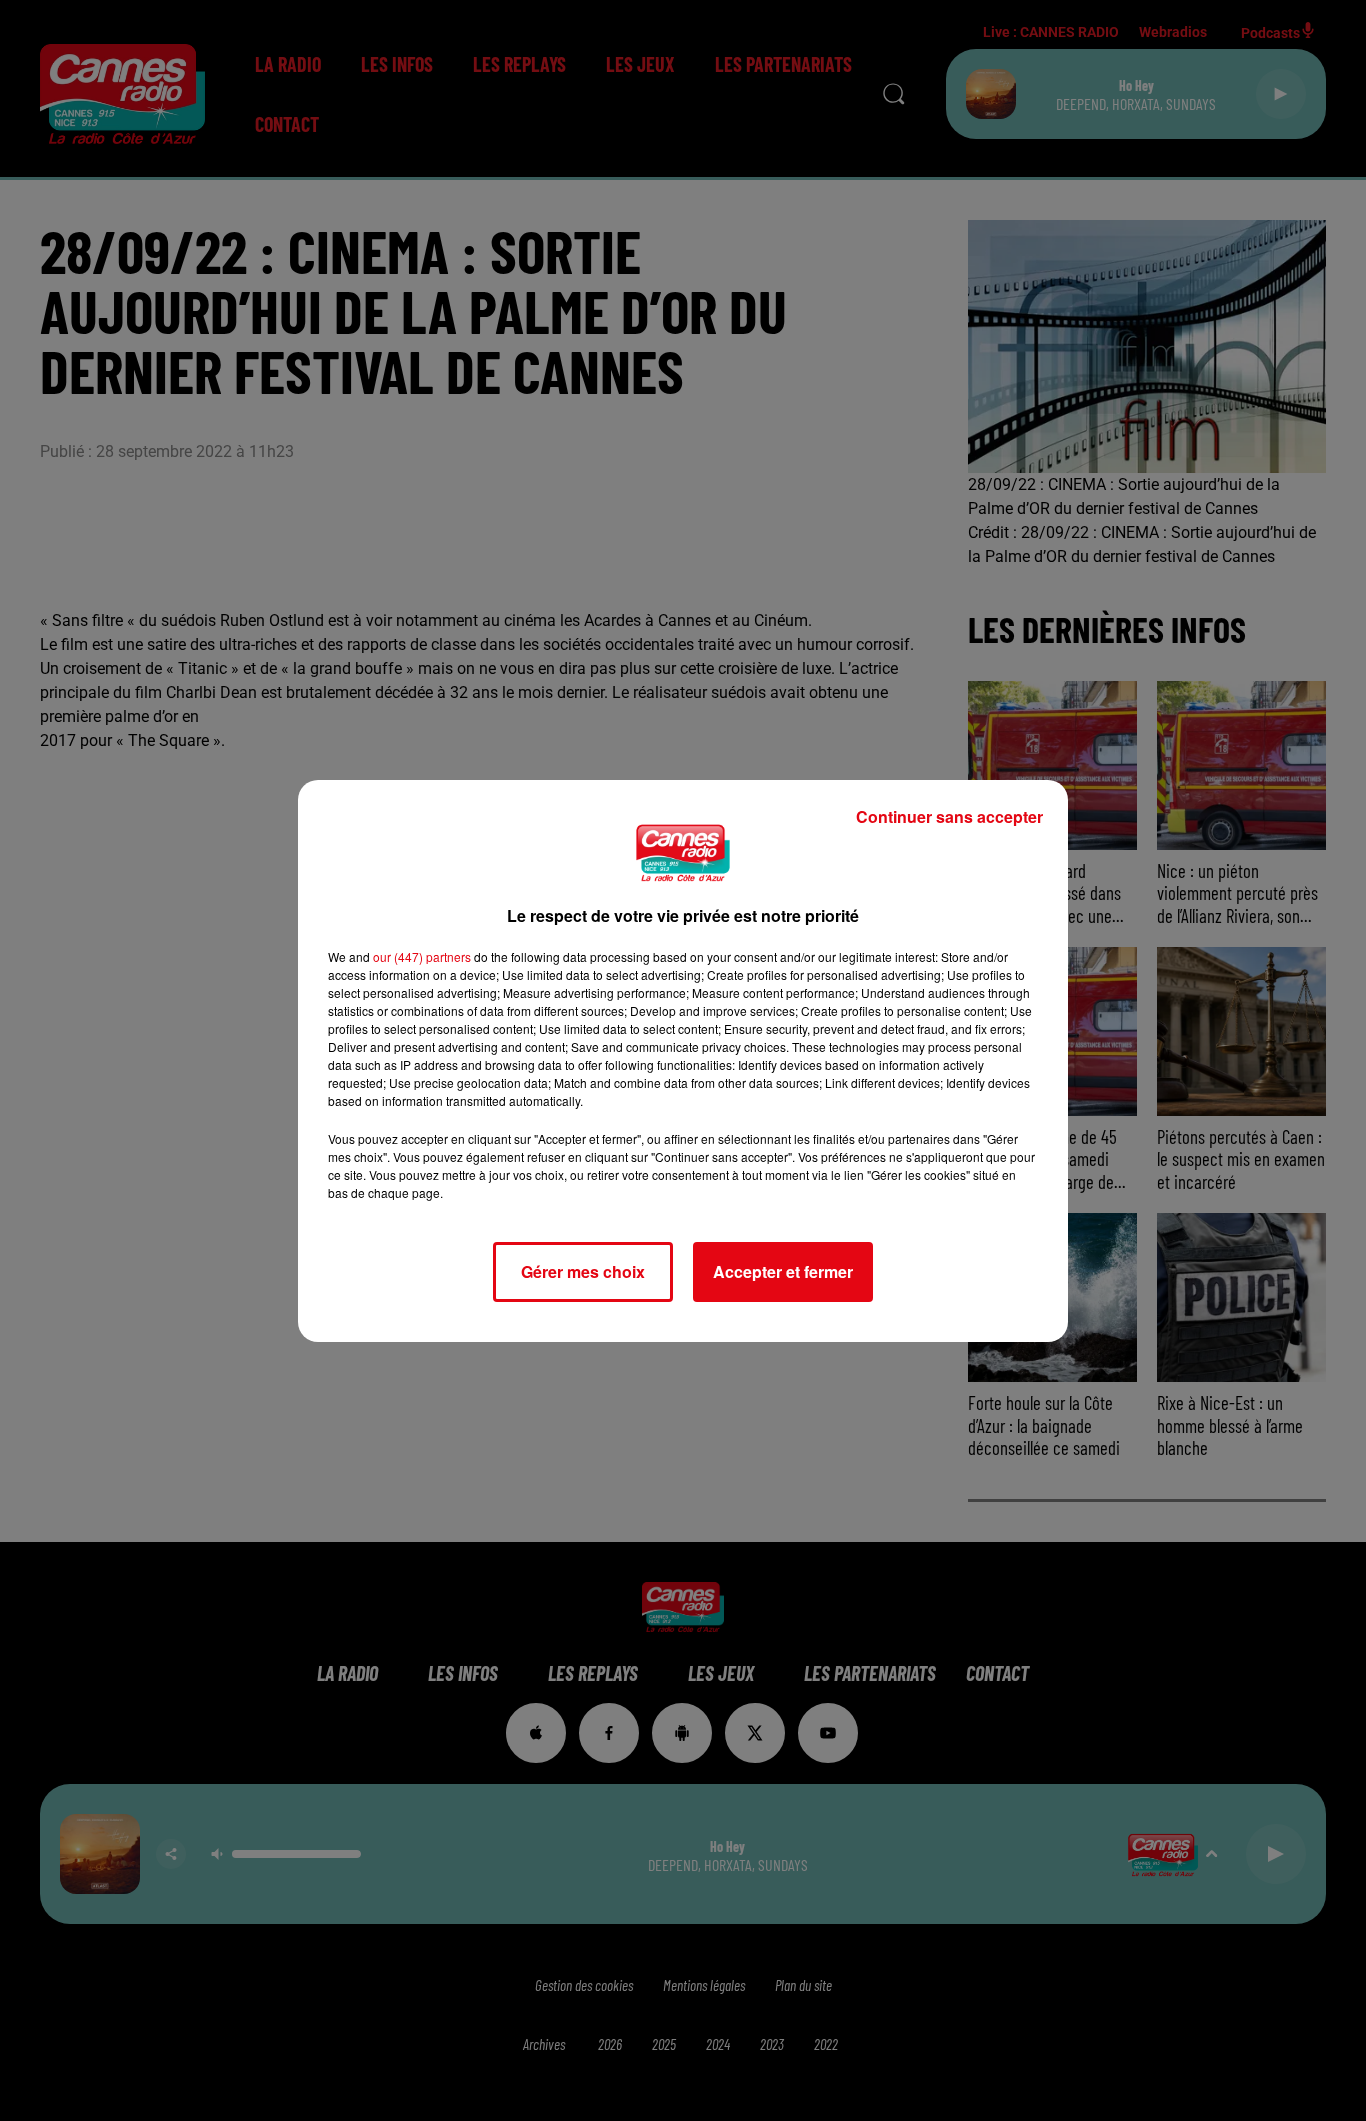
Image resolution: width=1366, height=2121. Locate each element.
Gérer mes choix (583, 1271)
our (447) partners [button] (422, 956)
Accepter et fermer (783, 1271)
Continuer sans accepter (949, 816)
